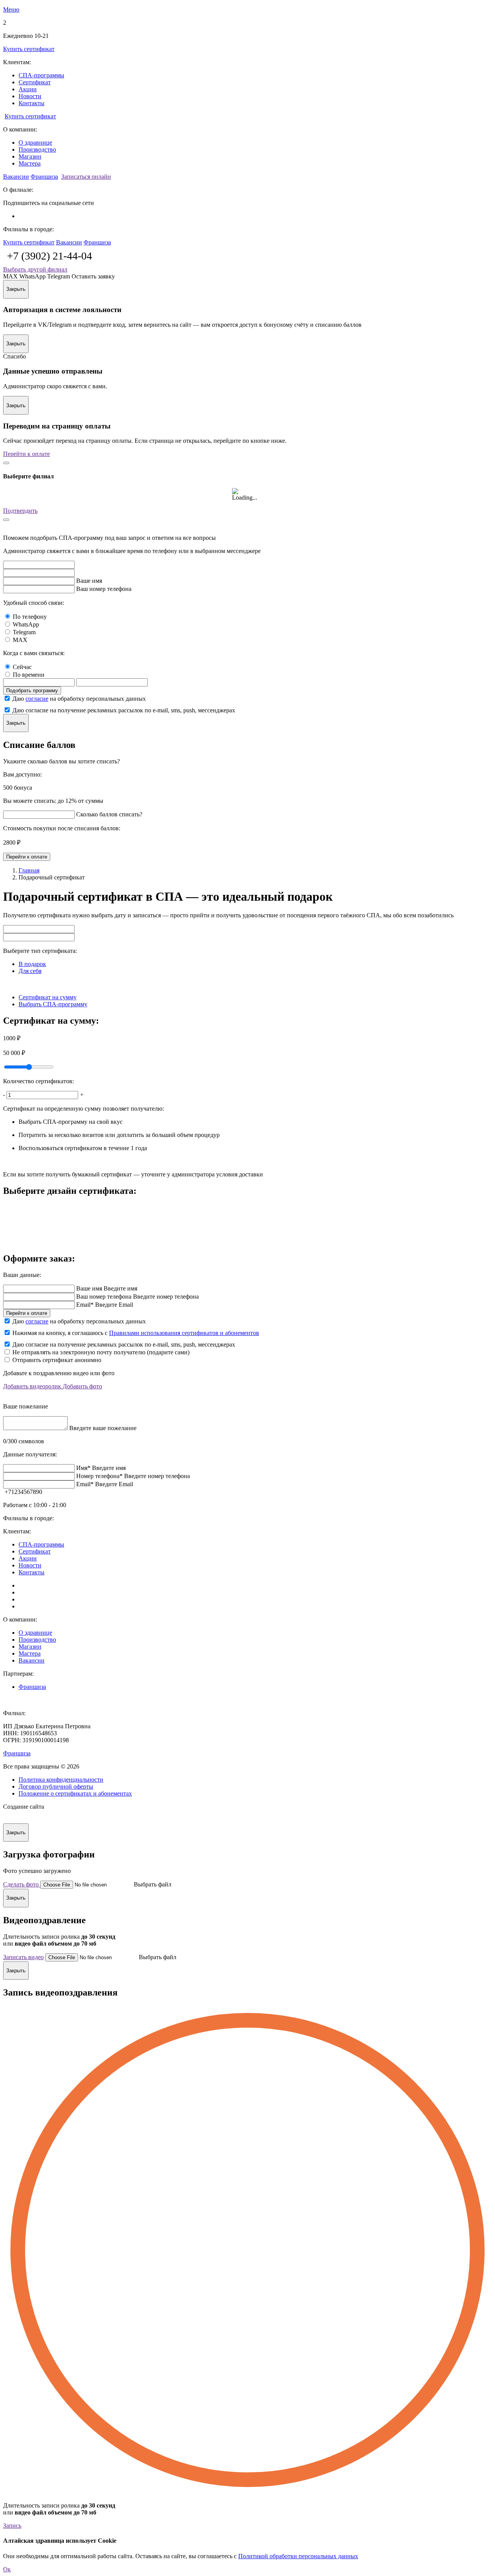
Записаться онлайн (86, 177)
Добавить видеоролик (33, 1386)
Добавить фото (82, 1386)
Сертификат (35, 82)
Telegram (24, 632)
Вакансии (16, 177)
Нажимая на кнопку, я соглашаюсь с (136, 1333)
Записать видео (23, 1957)
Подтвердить (20, 511)
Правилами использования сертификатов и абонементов (184, 1333)
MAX (20, 640)
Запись (12, 2526)
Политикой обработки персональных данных (298, 2556)
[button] (247, 10)
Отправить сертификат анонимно (57, 1360)
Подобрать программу (32, 691)
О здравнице (35, 143)
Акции (28, 89)
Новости (30, 96)
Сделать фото (22, 1884)
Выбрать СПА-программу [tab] (53, 1004)
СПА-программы (41, 75)
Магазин (30, 156)
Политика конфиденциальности (61, 1780)
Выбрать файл (153, 1884)
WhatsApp (26, 624)
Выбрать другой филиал (35, 269)
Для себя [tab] (30, 971)
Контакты (32, 103)
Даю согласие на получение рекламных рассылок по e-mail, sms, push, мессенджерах (124, 710)
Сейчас (22, 667)
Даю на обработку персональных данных (79, 699)
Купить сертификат (29, 49)
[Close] (6, 463)
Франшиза (44, 177)
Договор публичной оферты (56, 1786)
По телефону (30, 617)
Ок (7, 2569)
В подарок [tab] (32, 964)
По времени (29, 675)
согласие (37, 699)
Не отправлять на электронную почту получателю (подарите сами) (101, 1352)
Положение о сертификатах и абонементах (75, 1793)
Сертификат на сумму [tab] (48, 997)
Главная (29, 870)
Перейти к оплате (26, 454)
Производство (37, 149)
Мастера (30, 163)
